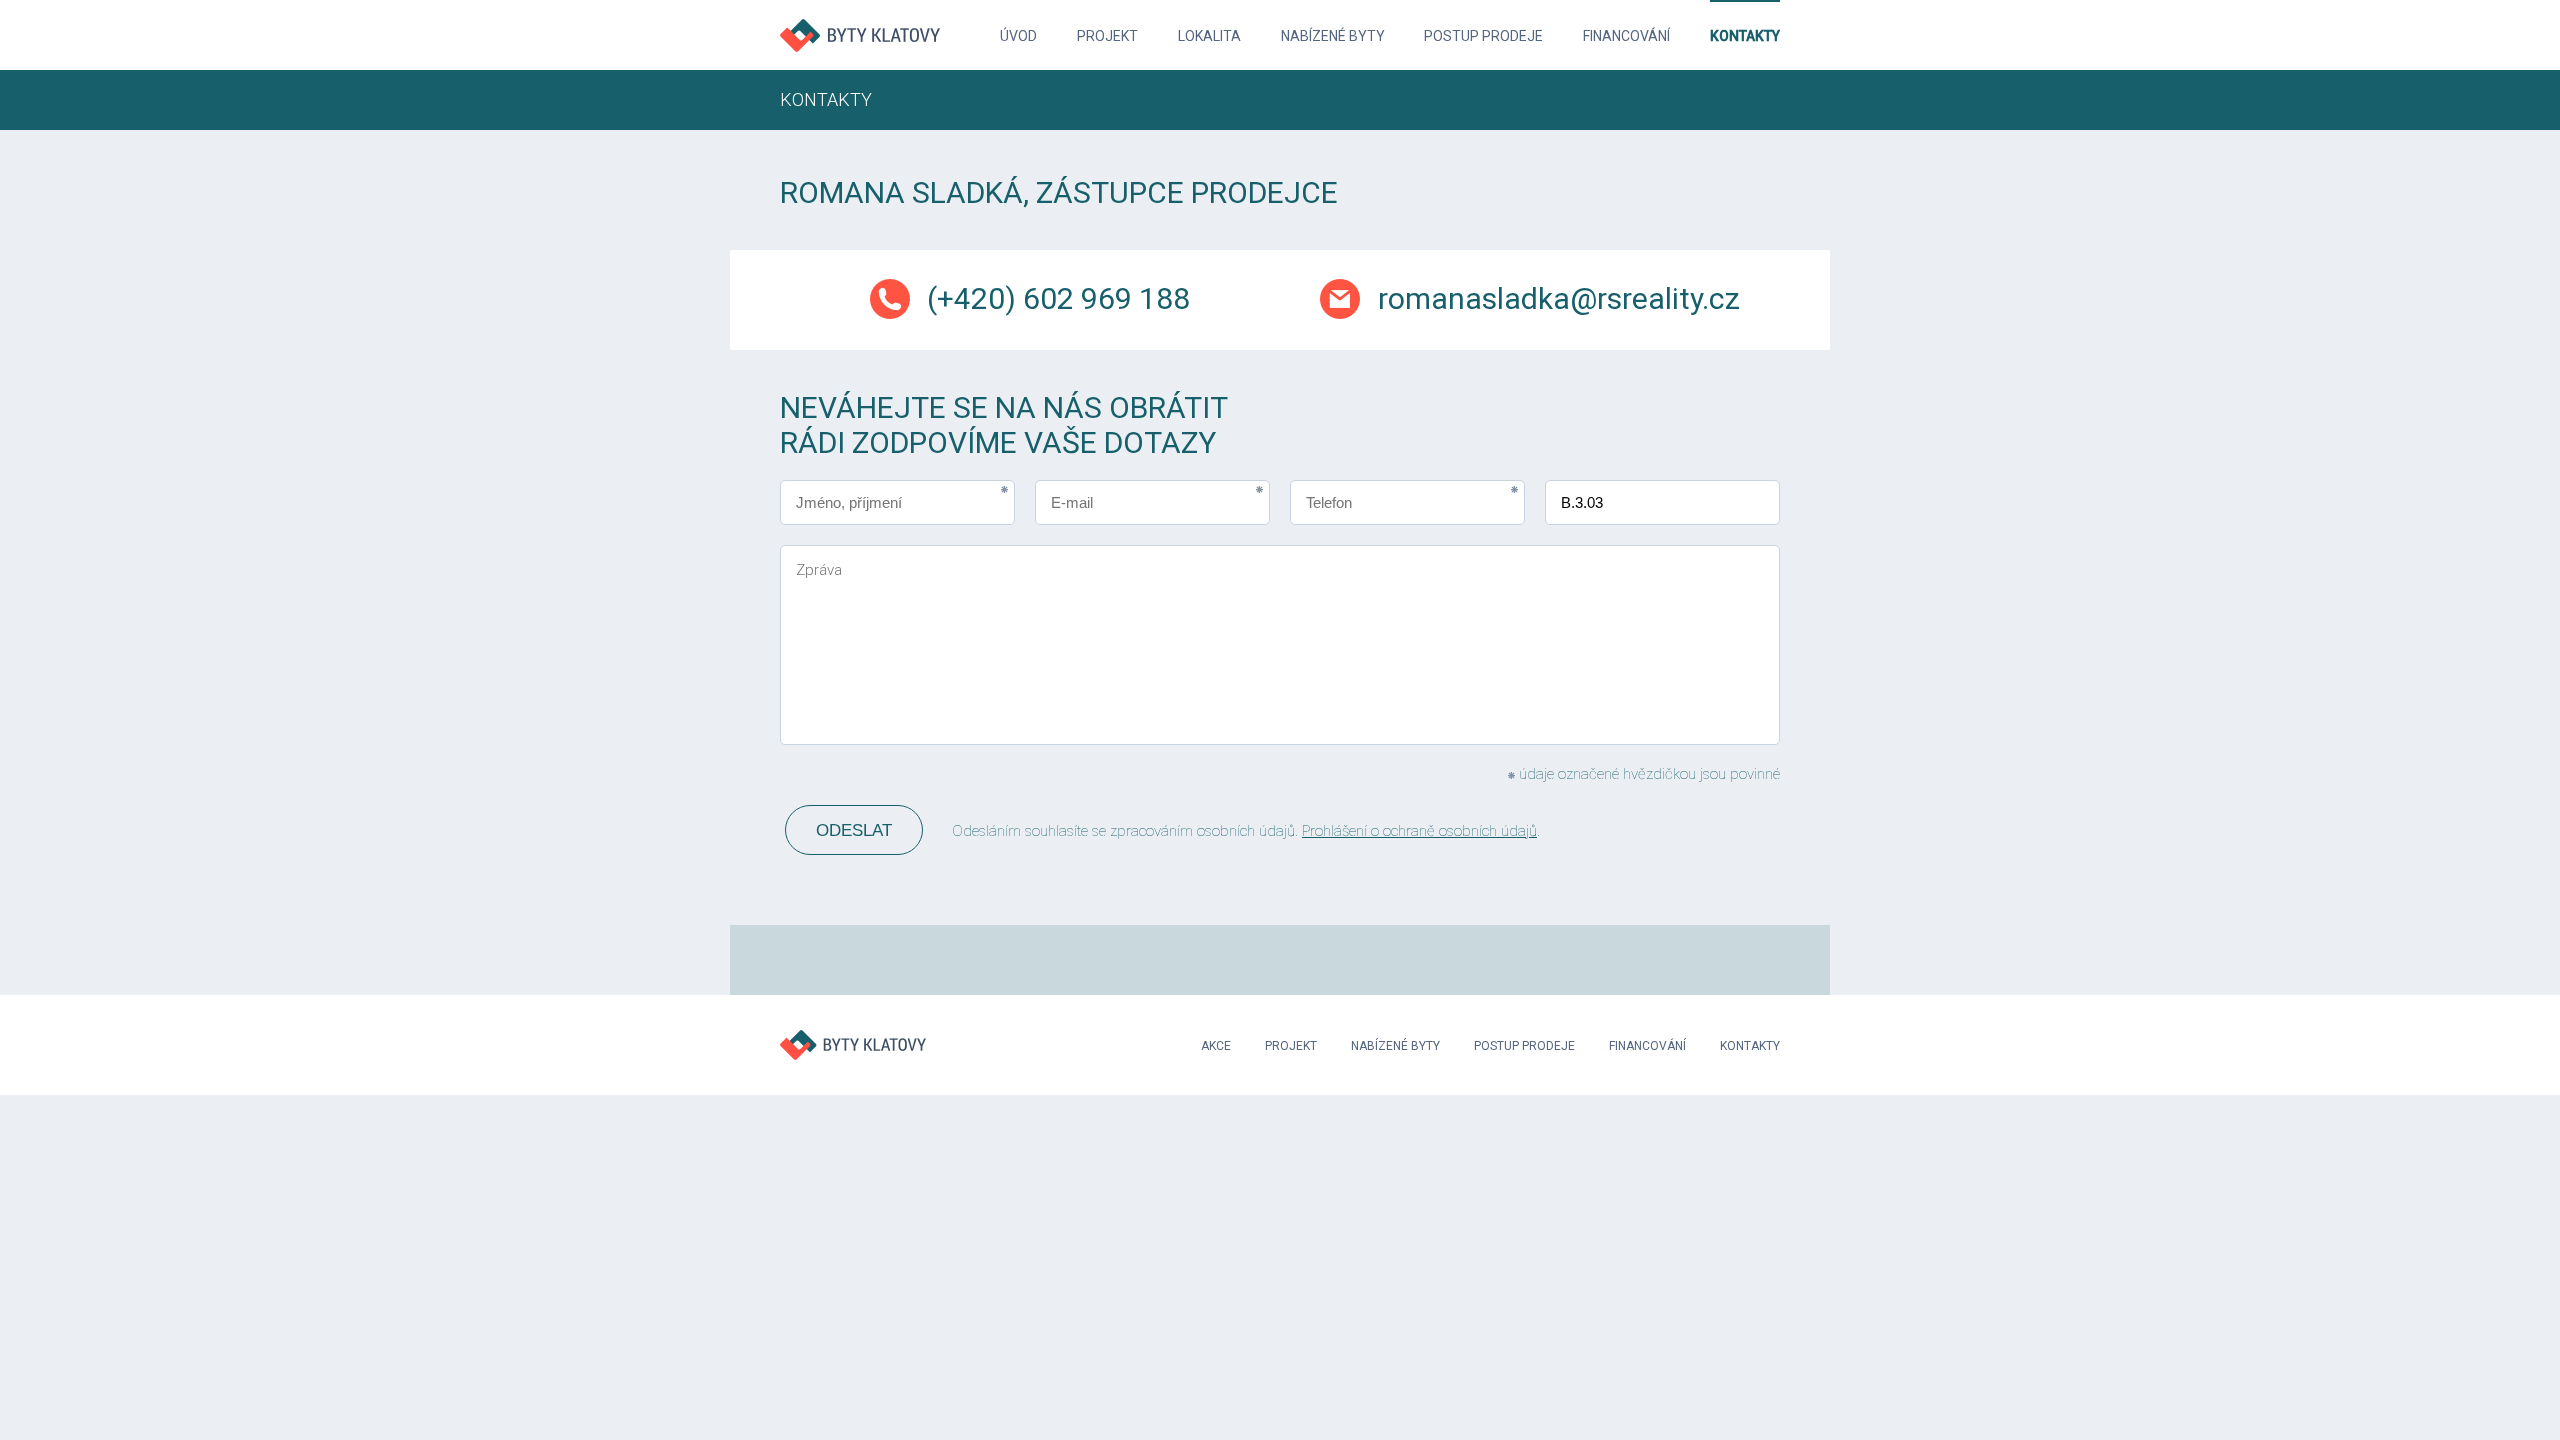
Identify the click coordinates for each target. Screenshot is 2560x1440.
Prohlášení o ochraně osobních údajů (1419, 831)
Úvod (1018, 36)
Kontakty (1745, 36)
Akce (1216, 1046)
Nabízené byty (1333, 36)
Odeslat (854, 830)
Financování (1626, 36)
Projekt (1107, 36)
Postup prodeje (1483, 36)
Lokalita (1209, 36)
